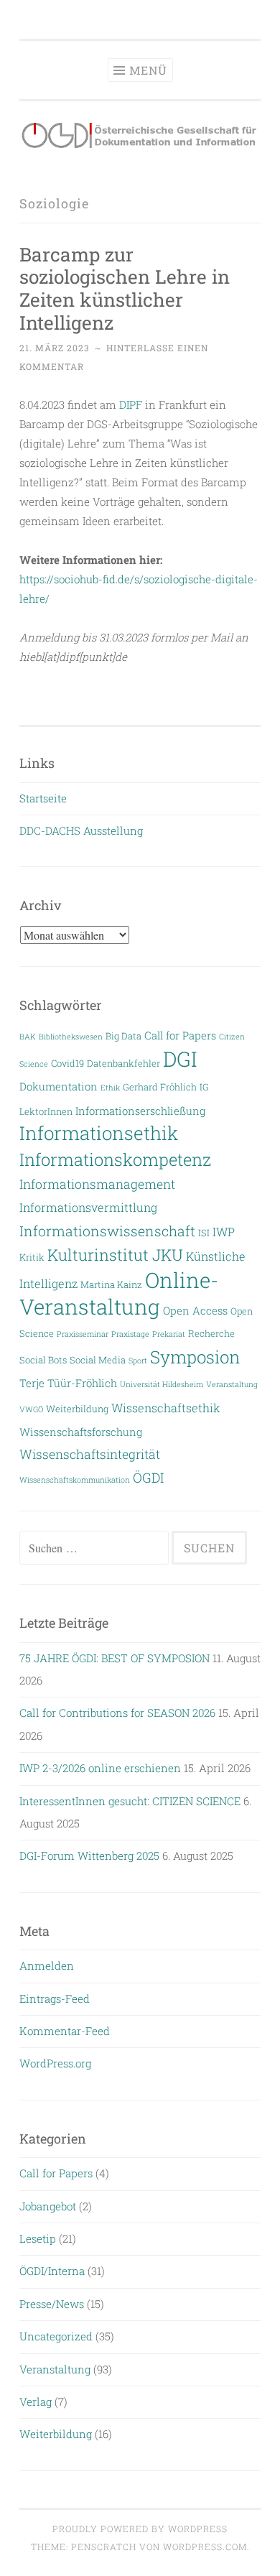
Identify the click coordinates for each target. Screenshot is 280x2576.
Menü (148, 70)
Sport (138, 1361)
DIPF (131, 404)
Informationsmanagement (97, 1184)
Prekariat (169, 1334)
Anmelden (47, 1965)
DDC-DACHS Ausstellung (81, 830)
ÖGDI (148, 1478)
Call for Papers (180, 1036)
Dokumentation (59, 1087)
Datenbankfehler (123, 1063)
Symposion (195, 1357)
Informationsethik (99, 1133)
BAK (28, 1037)
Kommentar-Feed (65, 2031)
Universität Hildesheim (162, 1384)
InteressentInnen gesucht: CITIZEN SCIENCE (130, 1801)
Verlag (36, 2401)
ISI (204, 1232)
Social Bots (43, 1359)
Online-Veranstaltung (119, 1293)
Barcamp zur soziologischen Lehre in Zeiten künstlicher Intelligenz (125, 288)
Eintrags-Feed (55, 1998)
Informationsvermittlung (88, 1207)
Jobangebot (48, 2206)
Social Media (98, 1359)
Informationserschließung (140, 1111)
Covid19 (67, 1063)
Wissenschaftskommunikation (75, 1480)
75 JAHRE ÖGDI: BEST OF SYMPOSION (115, 1658)
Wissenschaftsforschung (81, 1432)
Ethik (110, 1088)
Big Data (123, 1036)
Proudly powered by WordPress (140, 2529)
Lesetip (38, 2238)
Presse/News (52, 2304)
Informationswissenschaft (107, 1231)
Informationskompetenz (115, 1159)
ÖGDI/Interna (52, 2271)
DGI (180, 1059)
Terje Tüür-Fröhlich (68, 1383)
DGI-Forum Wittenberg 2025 (89, 1855)
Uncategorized (56, 2336)
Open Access (195, 1311)
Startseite (43, 798)
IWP (224, 1232)
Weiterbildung (77, 1408)
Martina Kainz (111, 1284)
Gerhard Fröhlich (160, 1087)
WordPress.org (55, 2063)
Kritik (32, 1257)
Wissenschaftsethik (166, 1408)
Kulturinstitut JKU (115, 1255)
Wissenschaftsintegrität (90, 1454)
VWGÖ (31, 1409)
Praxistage (130, 1334)
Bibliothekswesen (71, 1037)
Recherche (211, 1333)
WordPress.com (205, 2547)
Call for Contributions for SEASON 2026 (117, 1713)
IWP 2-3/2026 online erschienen (100, 1768)
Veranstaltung (232, 1384)
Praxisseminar (83, 1334)
